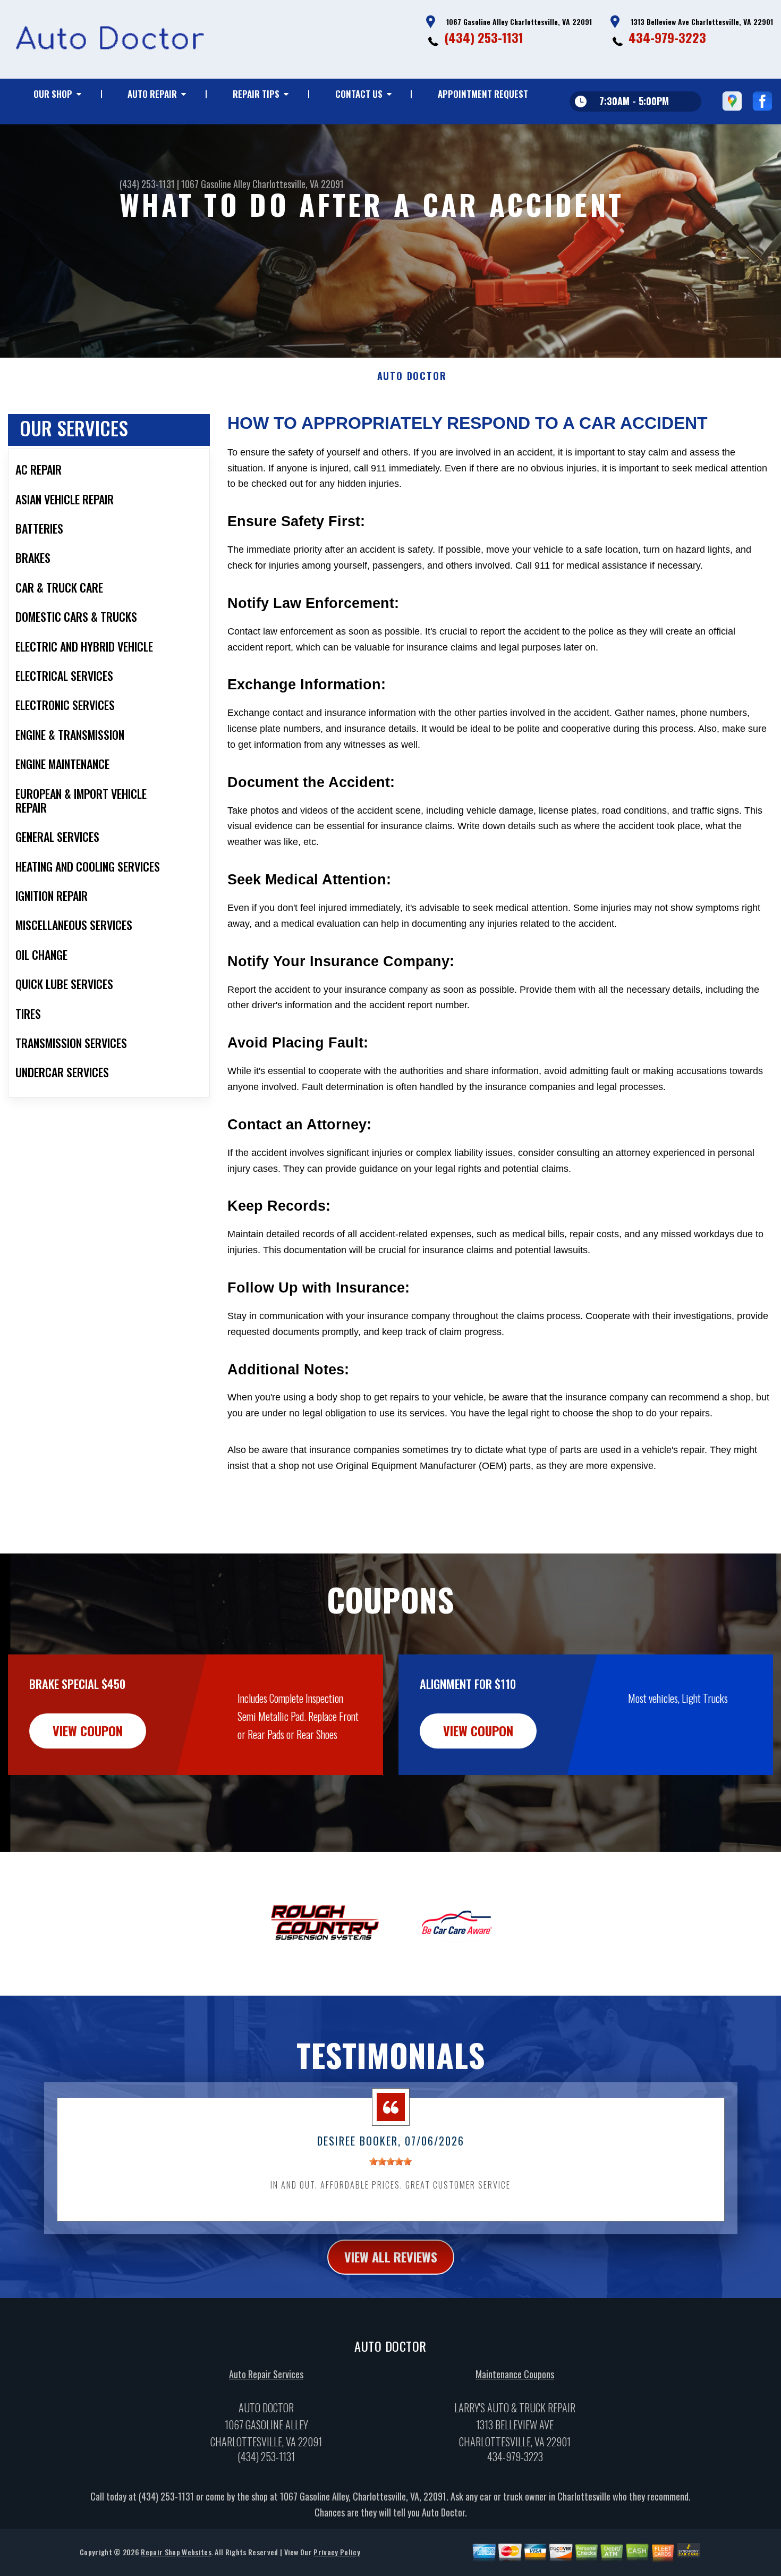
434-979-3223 (667, 37)
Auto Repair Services (266, 2374)
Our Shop (53, 94)
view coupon (88, 1730)
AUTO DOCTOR (412, 376)
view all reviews (391, 2257)
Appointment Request (483, 94)
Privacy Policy (337, 2552)
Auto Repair (152, 94)
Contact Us (359, 94)
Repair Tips (256, 94)
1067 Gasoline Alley (216, 184)
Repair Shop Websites (176, 2552)
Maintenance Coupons (515, 2374)
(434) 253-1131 (484, 37)
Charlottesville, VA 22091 (298, 184)
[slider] (390, 2161)
